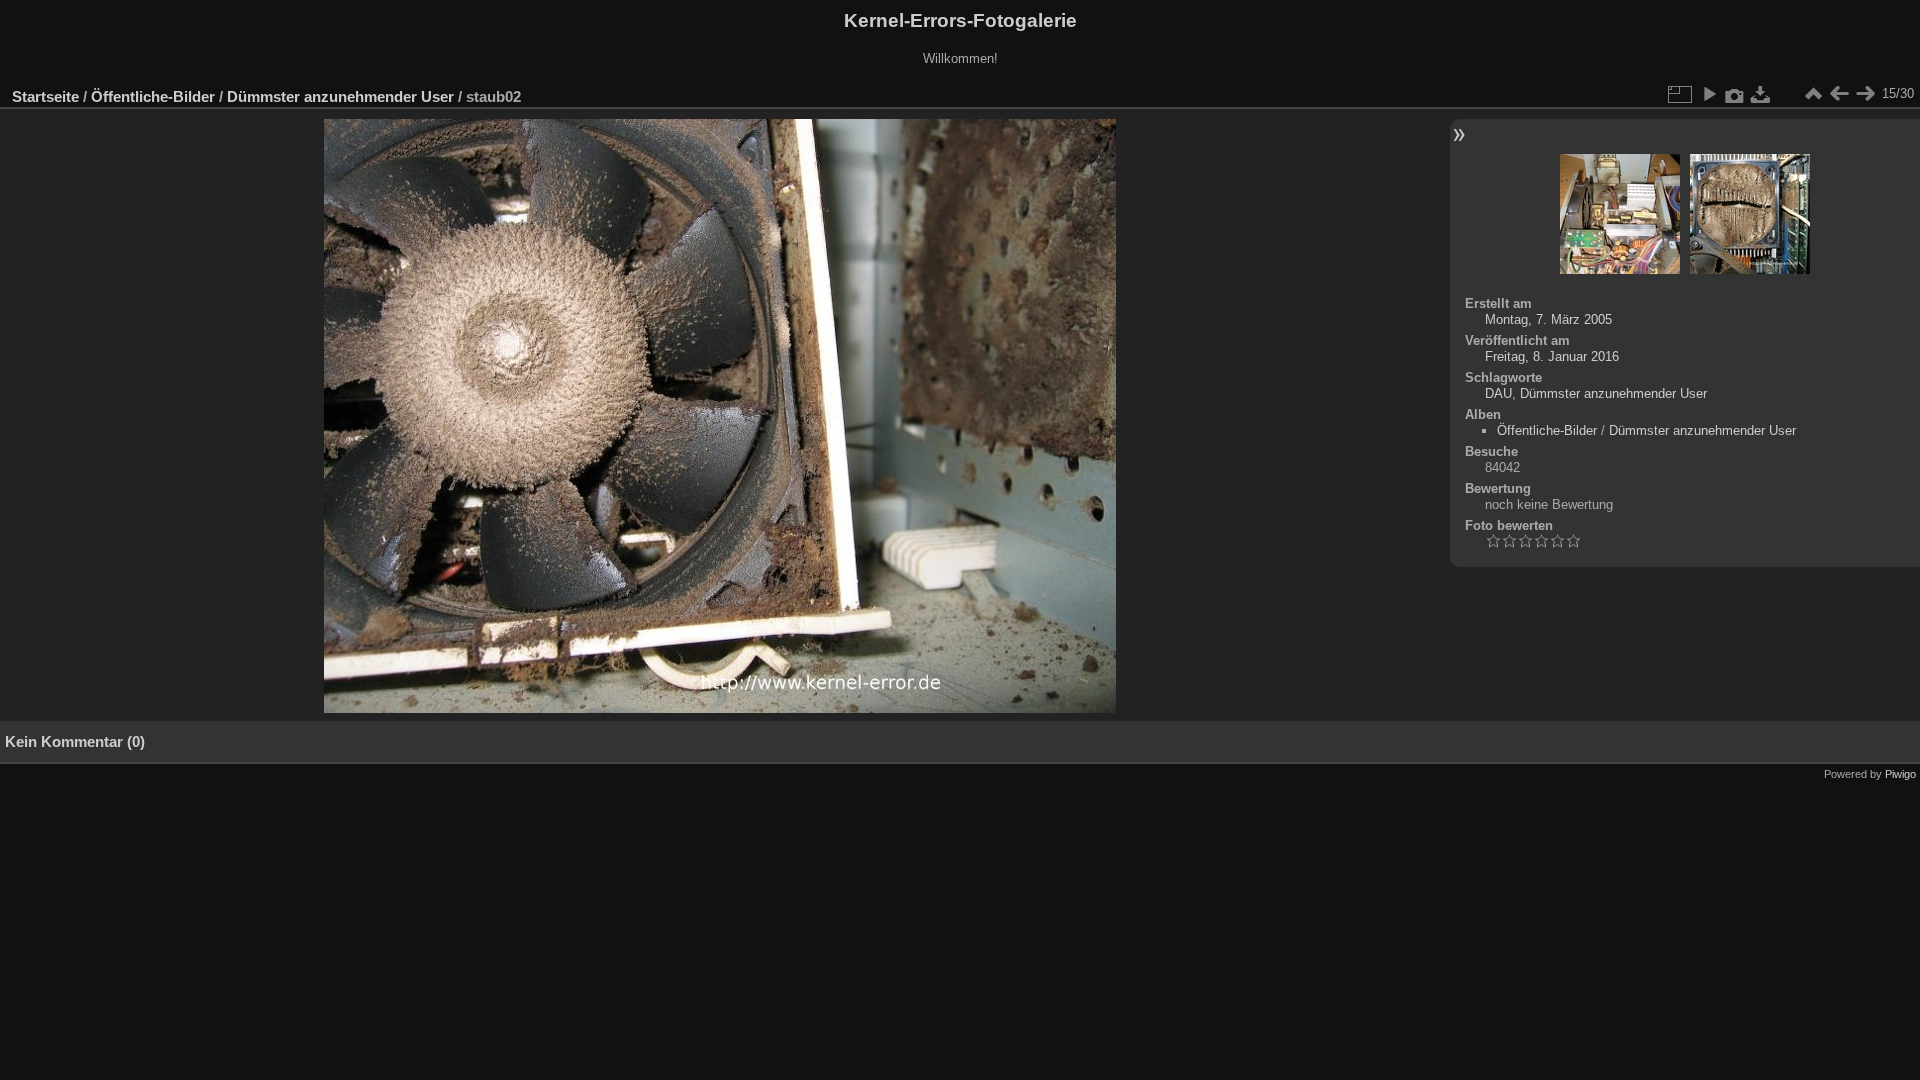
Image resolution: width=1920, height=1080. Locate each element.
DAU (1498, 393)
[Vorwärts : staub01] (1865, 94)
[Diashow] (1709, 94)
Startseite (45, 96)
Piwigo (1900, 774)
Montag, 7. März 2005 (1548, 319)
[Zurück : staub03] (1839, 94)
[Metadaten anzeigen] (1735, 94)
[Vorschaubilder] (1813, 94)
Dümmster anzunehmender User (340, 96)
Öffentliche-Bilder (153, 96)
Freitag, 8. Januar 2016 (1552, 356)
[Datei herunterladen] (1761, 94)
